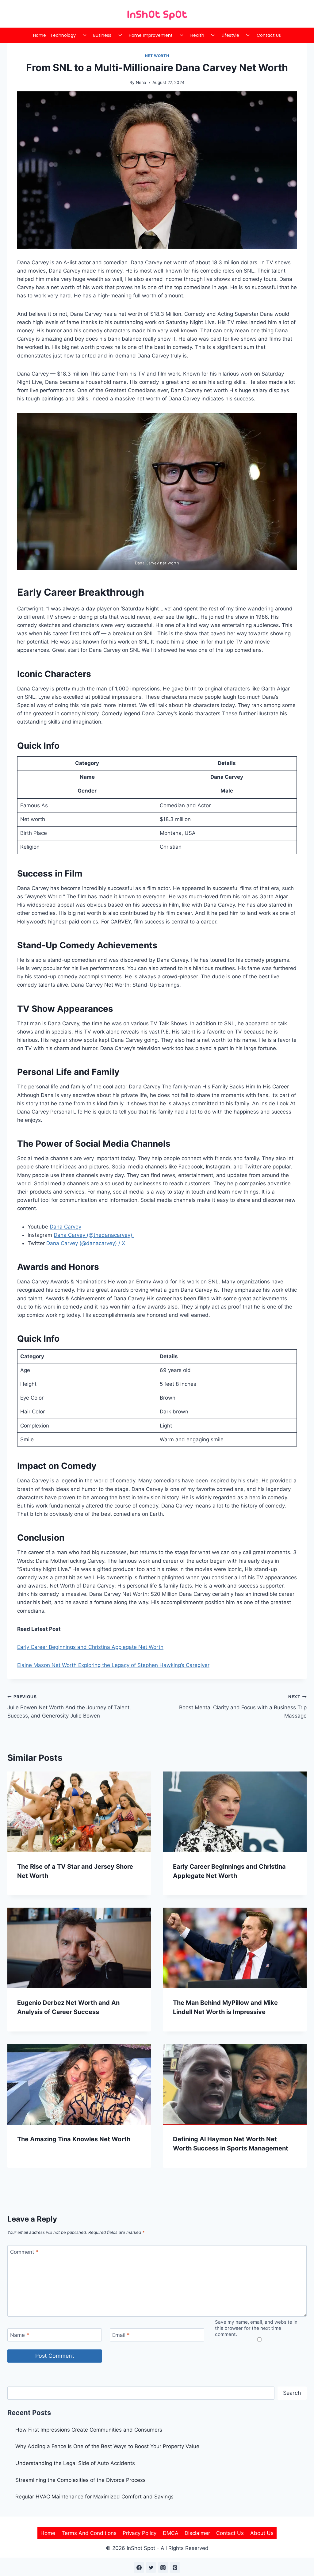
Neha (141, 82)
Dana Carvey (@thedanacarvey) (94, 1235)
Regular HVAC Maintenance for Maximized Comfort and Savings (94, 2497)
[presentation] (79, 1812)
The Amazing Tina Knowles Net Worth (74, 2139)
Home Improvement (151, 35)
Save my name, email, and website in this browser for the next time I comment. (256, 2328)
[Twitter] (151, 2567)
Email (121, 2335)
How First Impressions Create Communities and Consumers (89, 2430)
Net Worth (157, 56)
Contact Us (269, 35)
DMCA (171, 2533)
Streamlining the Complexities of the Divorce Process (80, 2480)
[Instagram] (163, 2567)
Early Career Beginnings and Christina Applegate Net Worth (90, 1647)
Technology (63, 35)
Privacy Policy (140, 2533)
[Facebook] (139, 2567)
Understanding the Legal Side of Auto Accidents (75, 2463)
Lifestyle (230, 35)
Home (40, 35)
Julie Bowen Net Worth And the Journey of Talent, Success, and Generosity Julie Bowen (69, 1707)
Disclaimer (197, 2533)
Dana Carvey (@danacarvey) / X (86, 1243)
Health (197, 35)
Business (102, 35)
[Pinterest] (175, 2567)
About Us (262, 2533)
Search (292, 2393)
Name (20, 2335)
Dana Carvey (65, 1227)
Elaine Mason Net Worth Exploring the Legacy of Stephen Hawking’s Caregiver (113, 1665)
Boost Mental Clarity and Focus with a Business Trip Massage (243, 1707)
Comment (24, 2252)
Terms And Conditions (89, 2533)
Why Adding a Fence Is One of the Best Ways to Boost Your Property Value (107, 2446)
